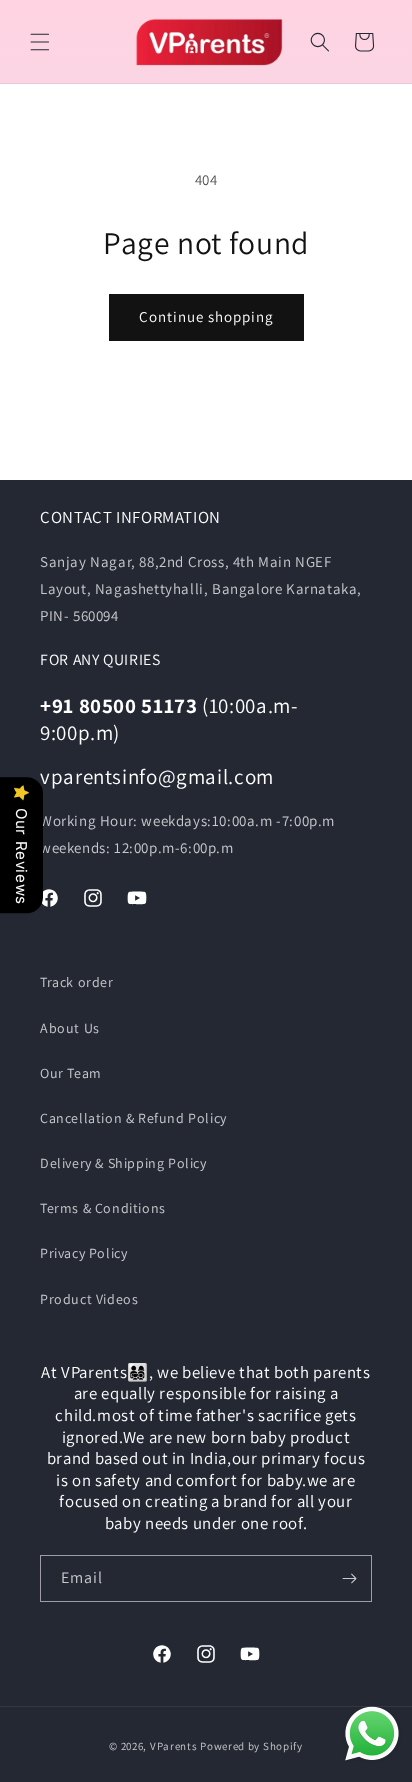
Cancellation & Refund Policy (133, 1118)
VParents (174, 1746)
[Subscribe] (349, 1578)
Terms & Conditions (103, 1208)
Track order (77, 982)
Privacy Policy (83, 1253)
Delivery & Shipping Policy (123, 1163)
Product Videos (89, 1299)
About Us (70, 1028)
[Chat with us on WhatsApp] (372, 1738)
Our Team (71, 1073)
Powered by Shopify (251, 1746)
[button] (40, 42)
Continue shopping (206, 316)
